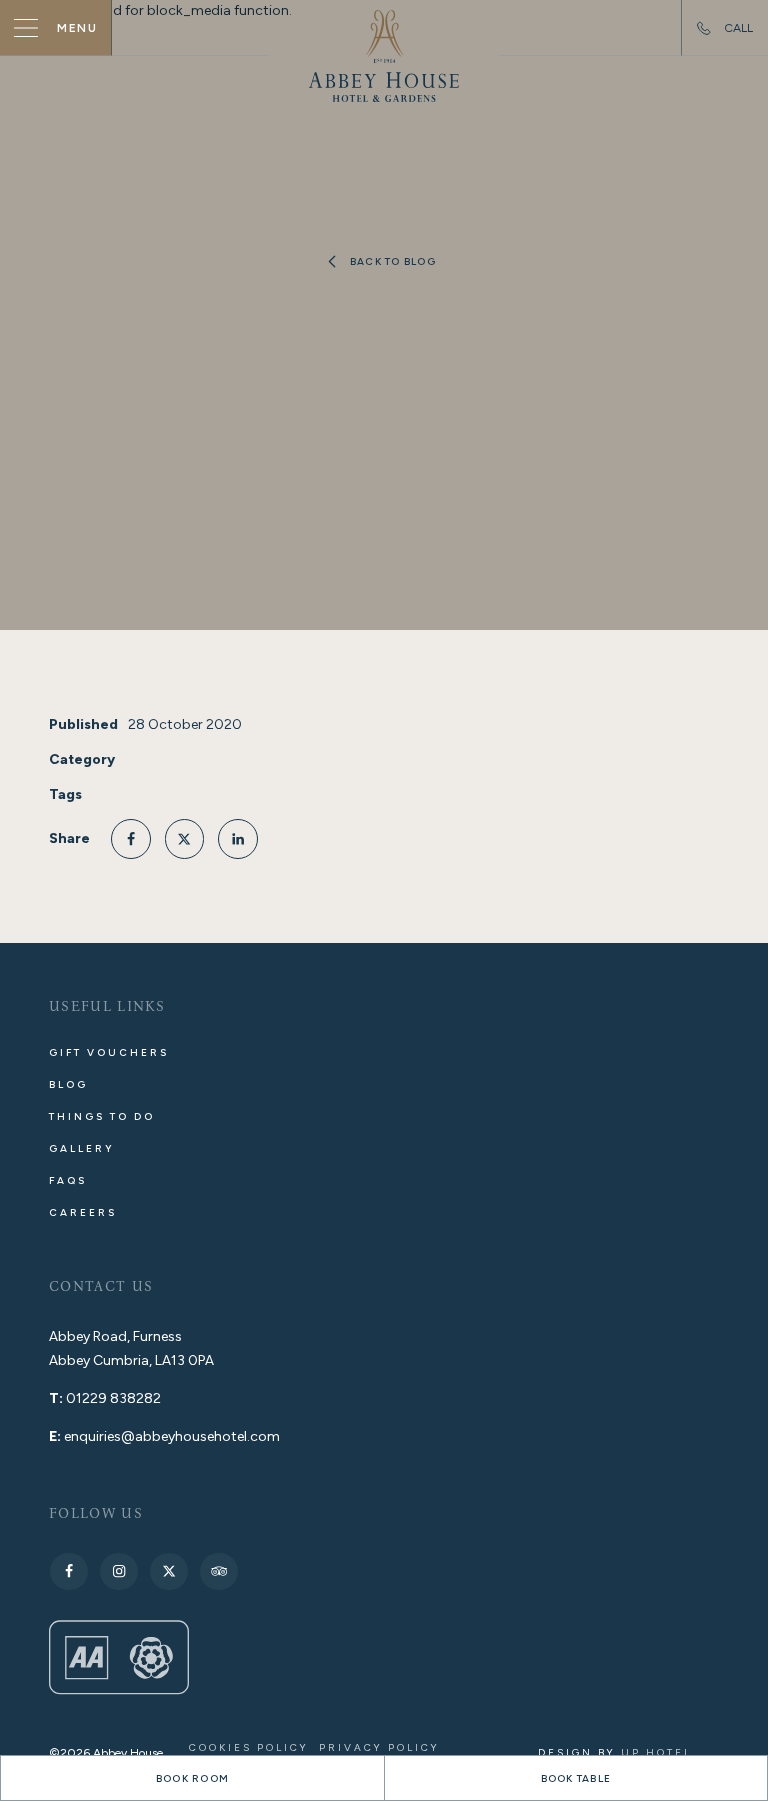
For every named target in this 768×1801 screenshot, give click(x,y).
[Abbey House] (384, 56)
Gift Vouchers (109, 1052)
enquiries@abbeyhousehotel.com (172, 1436)
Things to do (102, 1116)
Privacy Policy (379, 1747)
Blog (68, 1084)
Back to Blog (393, 261)
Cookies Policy (249, 1747)
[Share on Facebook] (131, 839)
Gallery (82, 1148)
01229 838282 (113, 1398)
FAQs (68, 1180)
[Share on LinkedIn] (238, 839)
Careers (83, 1212)
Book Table (576, 1778)
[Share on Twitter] (185, 839)
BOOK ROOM (192, 1778)
